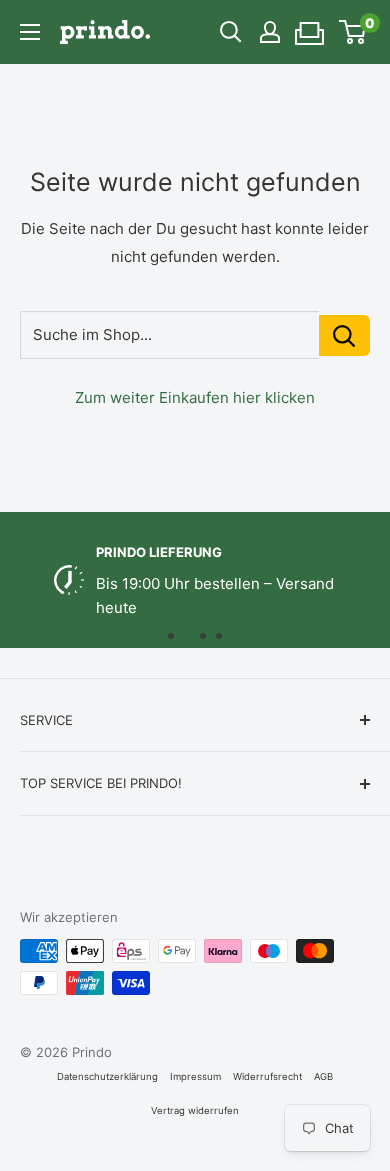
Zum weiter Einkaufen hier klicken (195, 397)
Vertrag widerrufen (195, 1110)
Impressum (195, 1076)
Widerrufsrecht (267, 1076)
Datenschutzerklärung (107, 1076)
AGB (323, 1076)
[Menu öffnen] (30, 32)
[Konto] (270, 32)
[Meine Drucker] (310, 27)
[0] (353, 32)
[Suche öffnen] (231, 32)
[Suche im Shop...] (344, 335)
